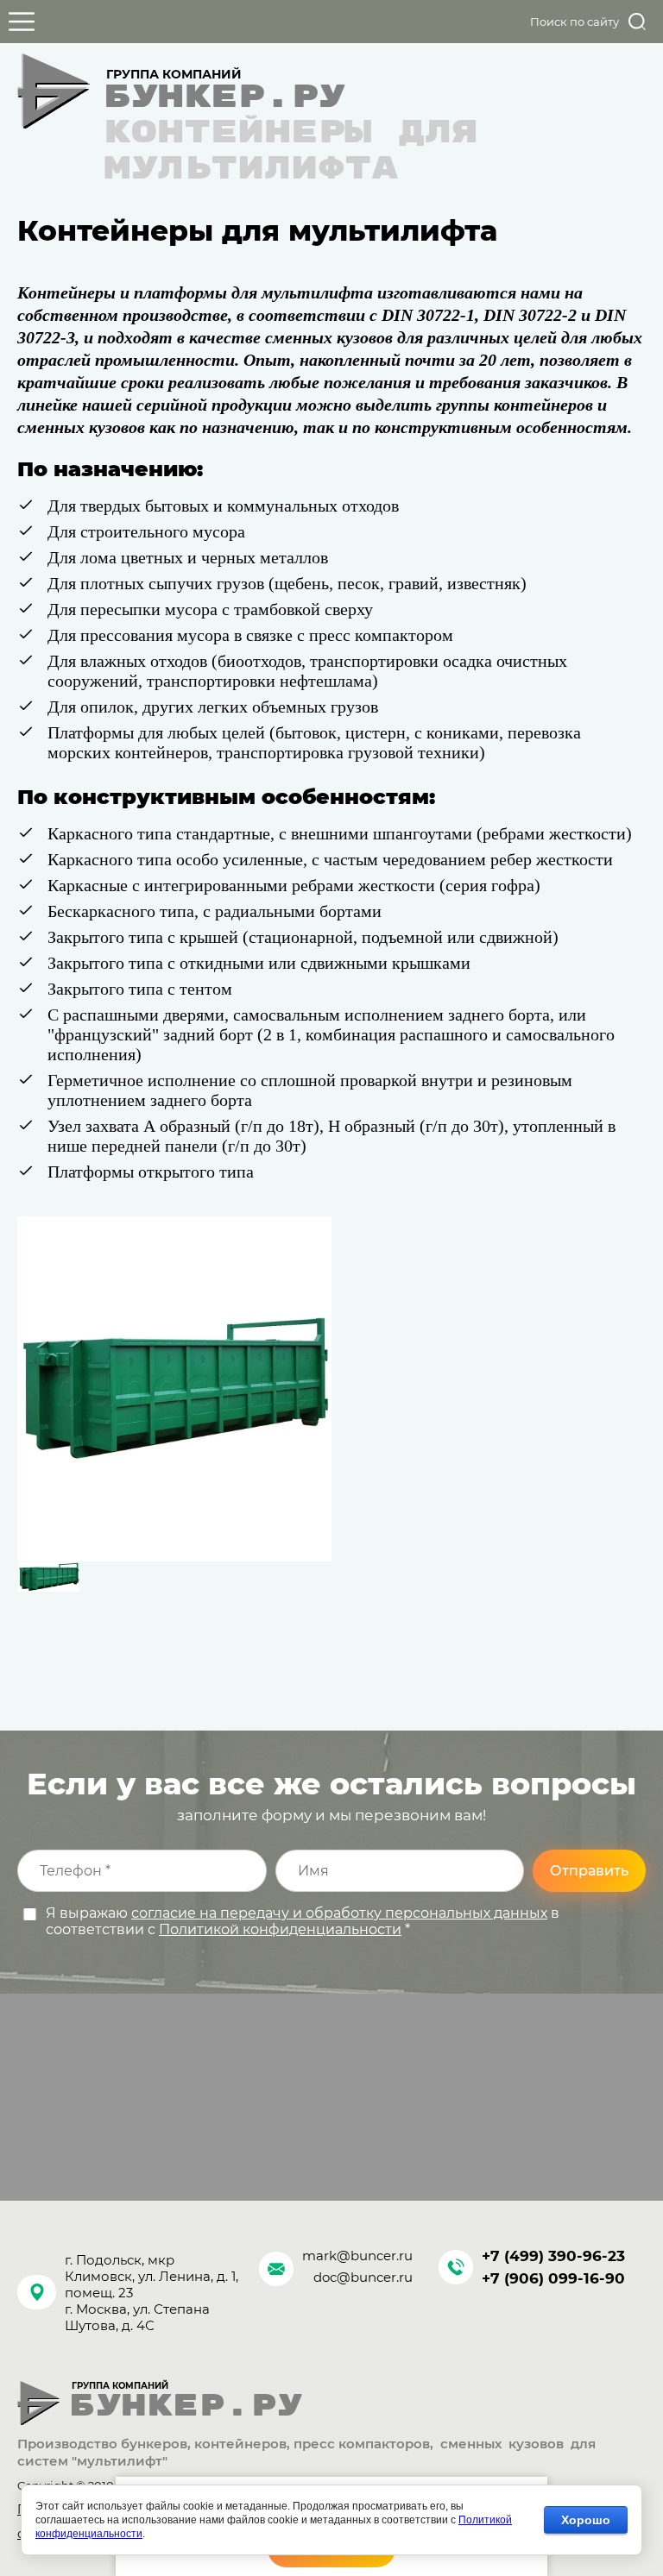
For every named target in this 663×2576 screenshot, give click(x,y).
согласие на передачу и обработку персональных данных (339, 1913)
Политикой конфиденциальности (280, 1929)
